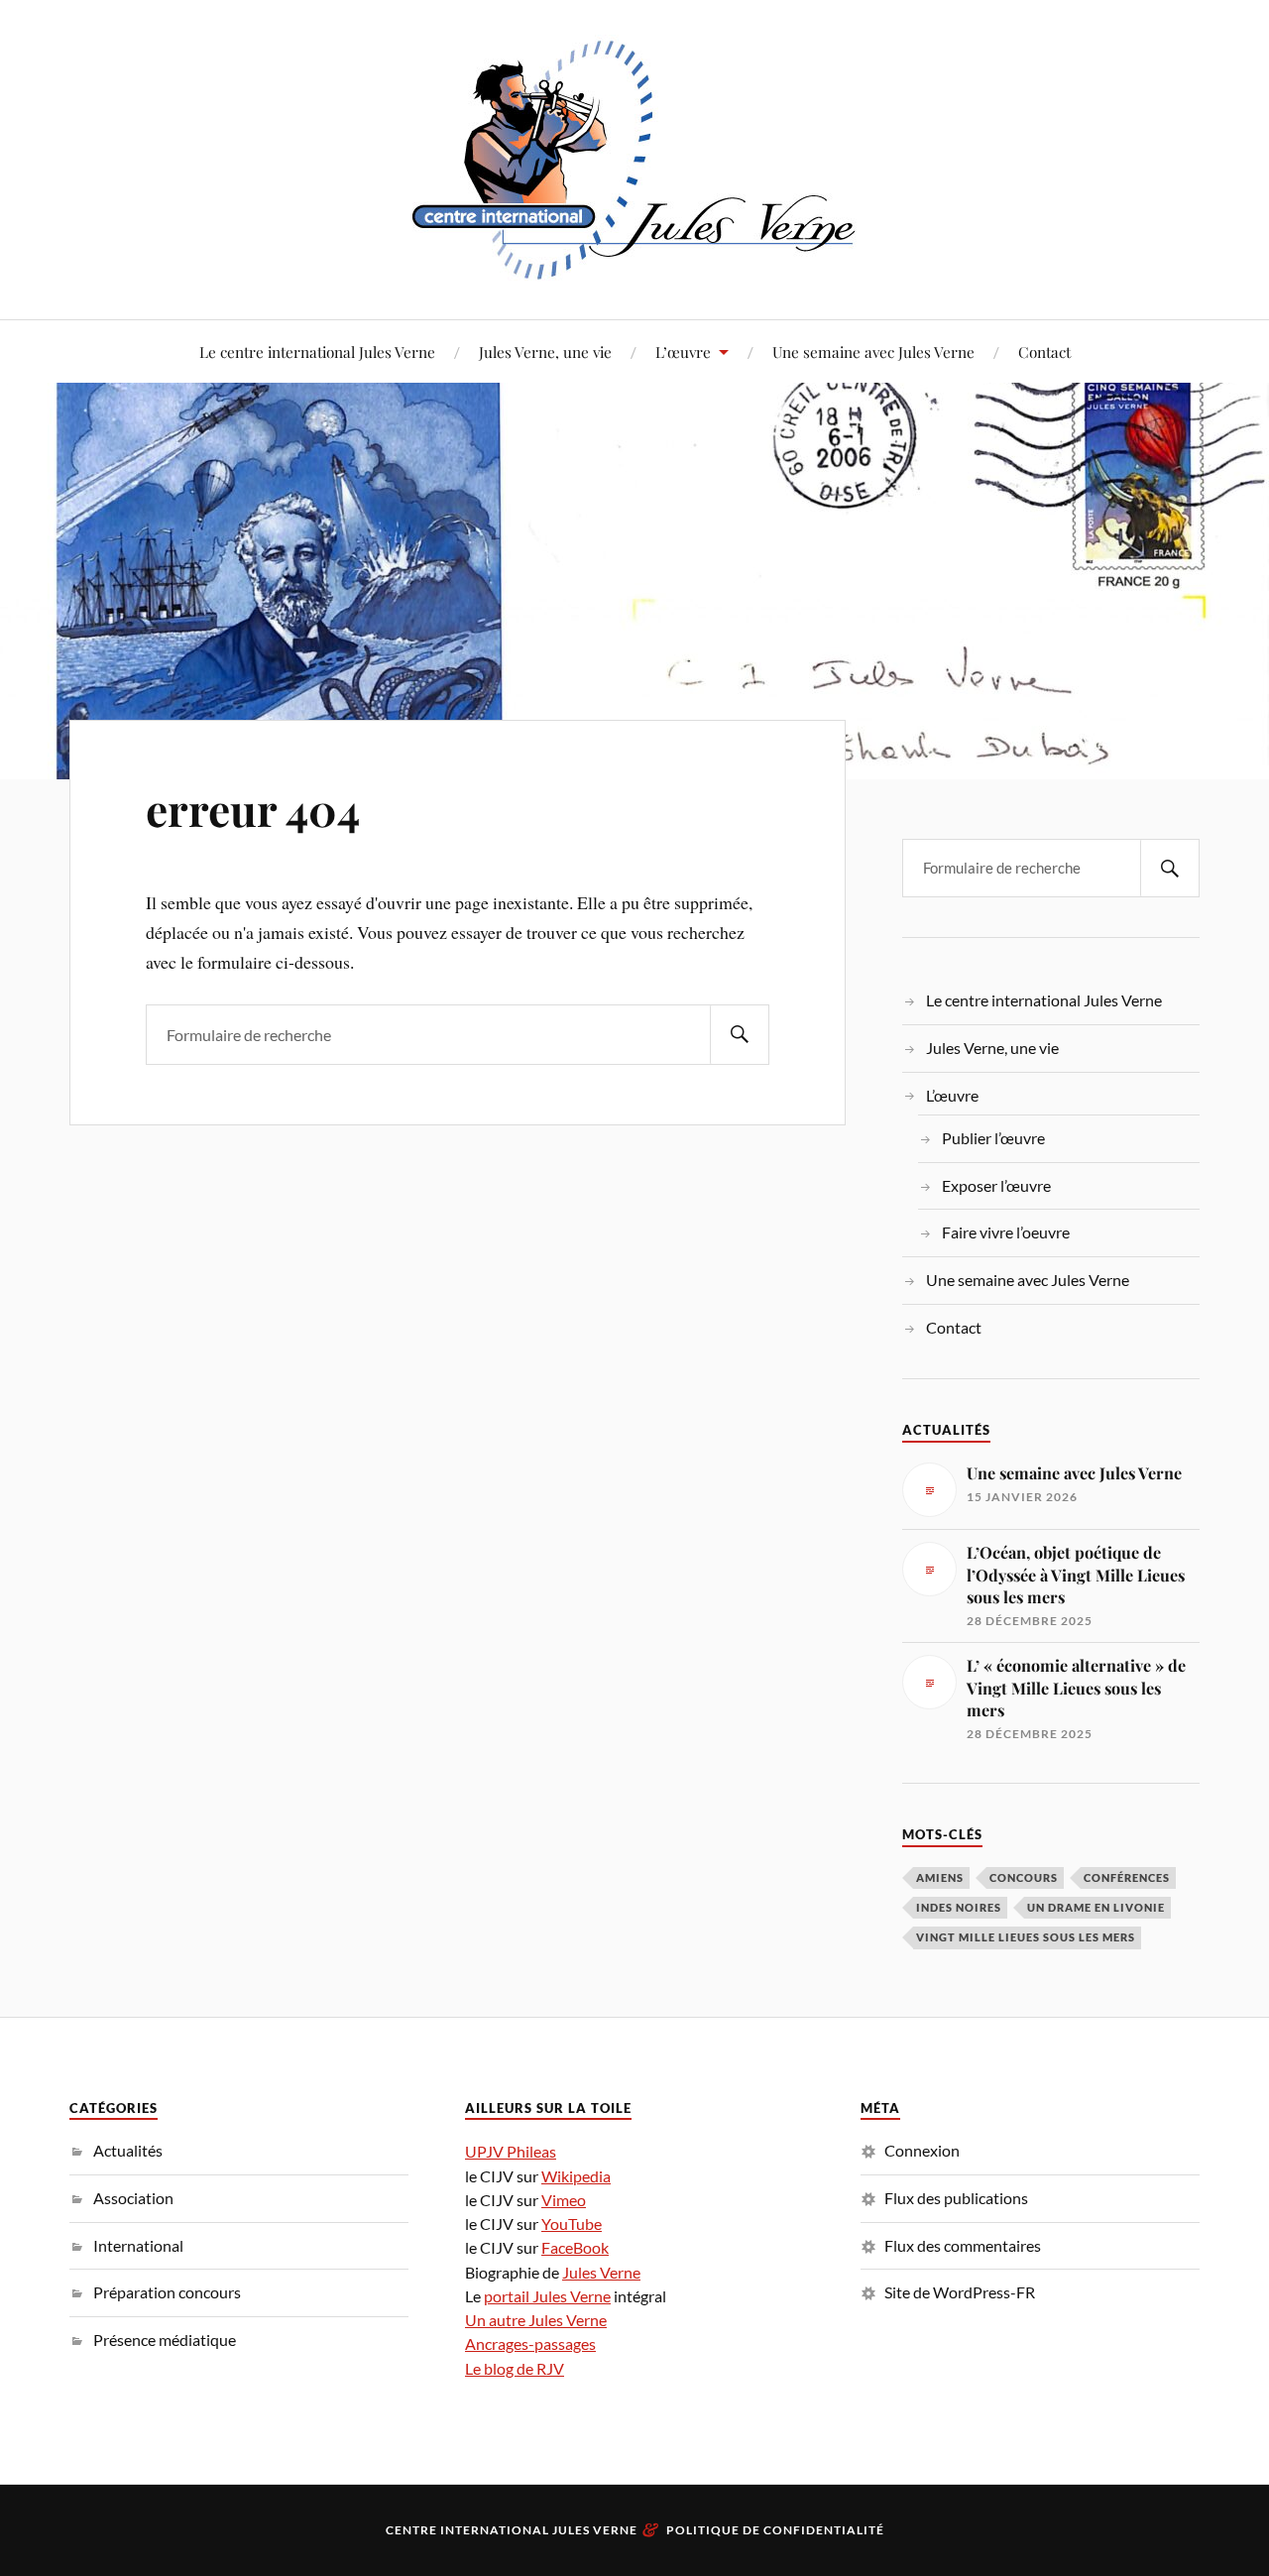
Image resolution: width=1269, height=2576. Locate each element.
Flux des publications (956, 2198)
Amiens (940, 1877)
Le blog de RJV (515, 2368)
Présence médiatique (165, 2340)
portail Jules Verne (547, 2296)
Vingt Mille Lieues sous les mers (1026, 1937)
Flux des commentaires (963, 2245)
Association (133, 2198)
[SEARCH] (740, 1035)
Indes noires (959, 1907)
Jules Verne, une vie (545, 351)
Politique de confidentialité (775, 2530)
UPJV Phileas (511, 2151)
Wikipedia (576, 2176)
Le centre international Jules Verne (317, 351)
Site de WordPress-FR (960, 2292)
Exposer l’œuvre (996, 1185)
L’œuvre (683, 351)
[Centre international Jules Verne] (634, 158)
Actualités (128, 2150)
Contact (1044, 351)
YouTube (572, 2224)
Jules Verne (601, 2272)
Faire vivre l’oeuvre (1006, 1232)
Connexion (922, 2150)
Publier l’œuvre (993, 1138)
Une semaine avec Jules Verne (873, 351)
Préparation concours (167, 2292)
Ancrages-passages (530, 2343)
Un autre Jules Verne (536, 2320)
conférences (1127, 1877)
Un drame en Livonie (1096, 1907)
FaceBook (575, 2247)
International (138, 2245)
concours (1024, 1877)
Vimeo (564, 2200)
